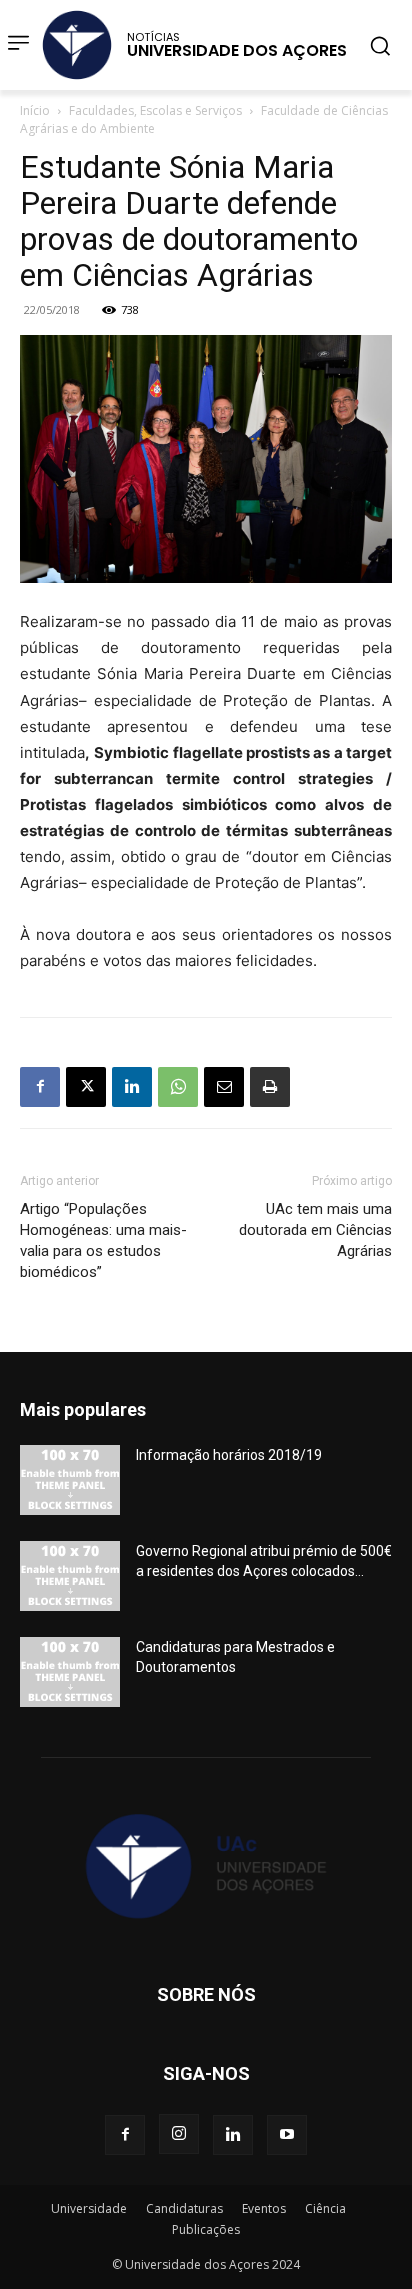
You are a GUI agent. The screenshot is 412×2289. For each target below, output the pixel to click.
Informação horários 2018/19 (229, 1455)
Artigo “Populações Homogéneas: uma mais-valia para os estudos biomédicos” (103, 1240)
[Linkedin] (132, 1087)
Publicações (206, 2229)
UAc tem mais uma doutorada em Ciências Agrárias (315, 1230)
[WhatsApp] (178, 1087)
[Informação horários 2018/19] (70, 1480)
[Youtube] (287, 2135)
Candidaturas (184, 2208)
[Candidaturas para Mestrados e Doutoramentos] (70, 1672)
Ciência (325, 2208)
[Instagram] (179, 2134)
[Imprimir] (270, 1087)
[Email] (224, 1087)
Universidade (89, 2208)
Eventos (264, 2208)
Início (35, 110)
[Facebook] (40, 1087)
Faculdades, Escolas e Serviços (155, 110)
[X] (86, 1087)
